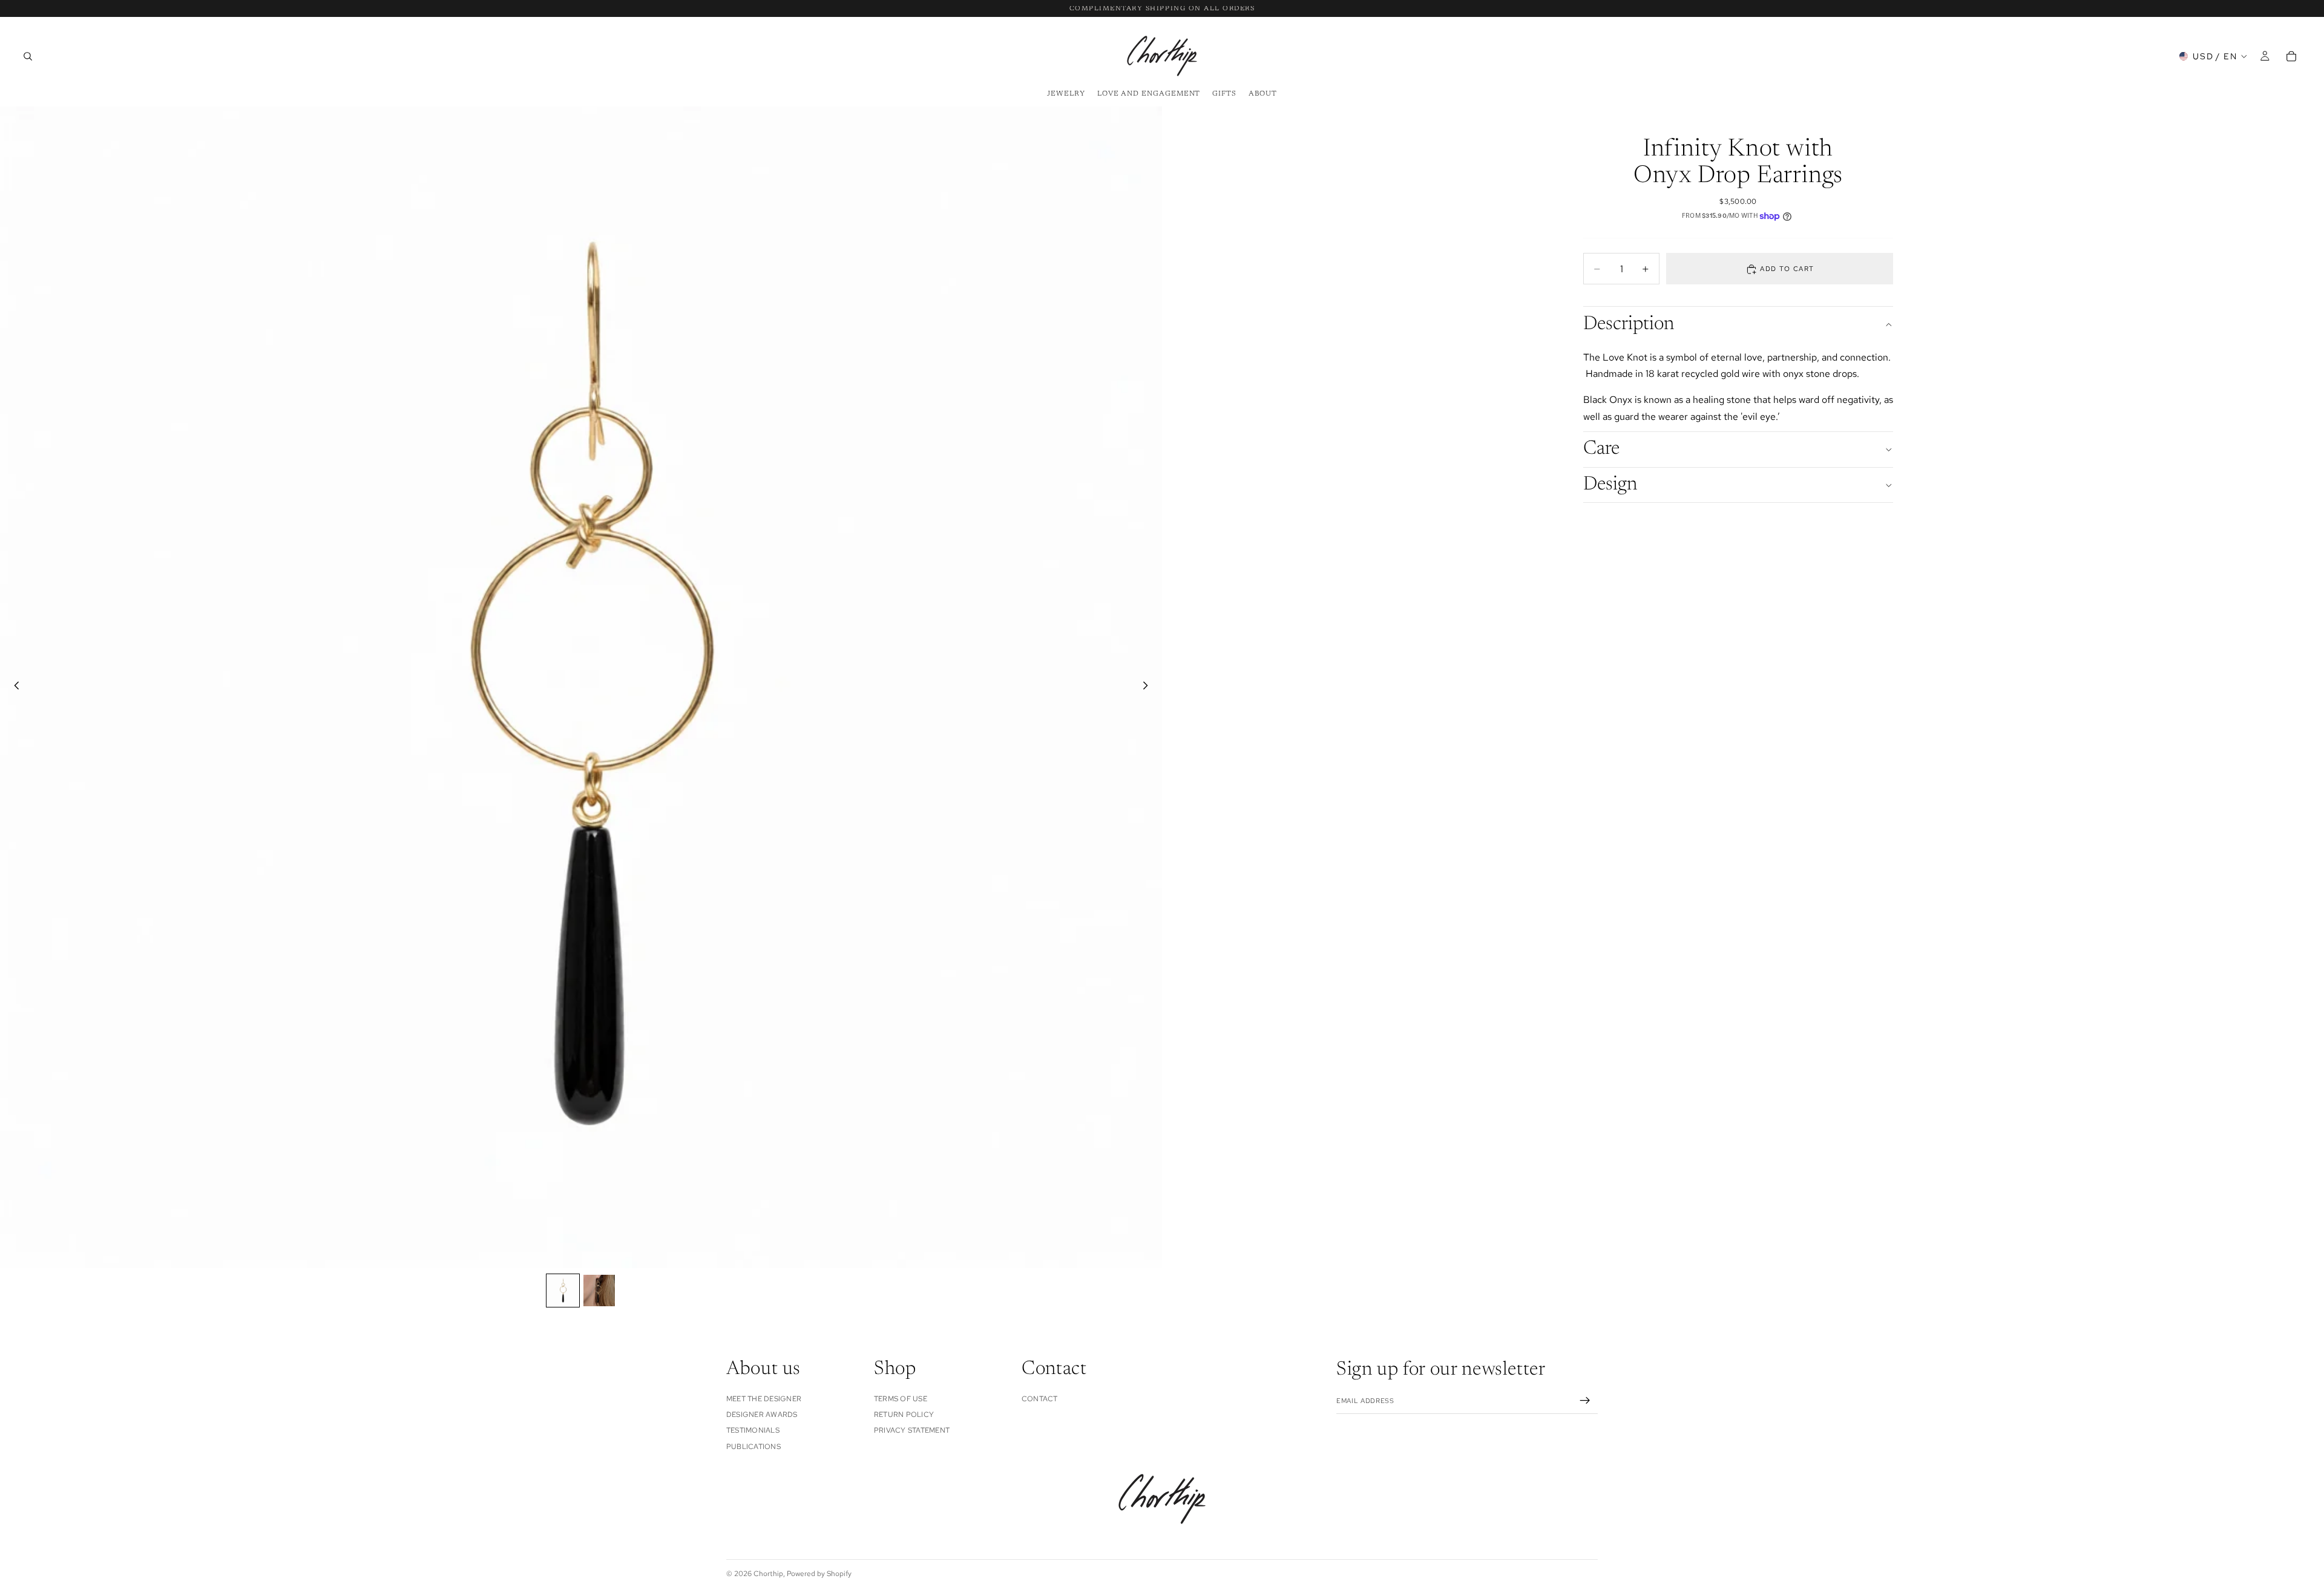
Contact (1040, 1398)
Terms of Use (901, 1398)
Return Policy (904, 1415)
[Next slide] (1149, 687)
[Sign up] (1585, 1401)
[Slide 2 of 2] (599, 1291)
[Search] (28, 56)
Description (1629, 324)
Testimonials (753, 1430)
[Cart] (2291, 56)
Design (1610, 485)
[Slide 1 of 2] (563, 1291)
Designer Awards (762, 1415)
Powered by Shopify (819, 1574)
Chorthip (768, 1574)
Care (1601, 449)
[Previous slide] (13, 687)
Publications (753, 1446)
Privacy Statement (912, 1430)
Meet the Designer (764, 1398)
